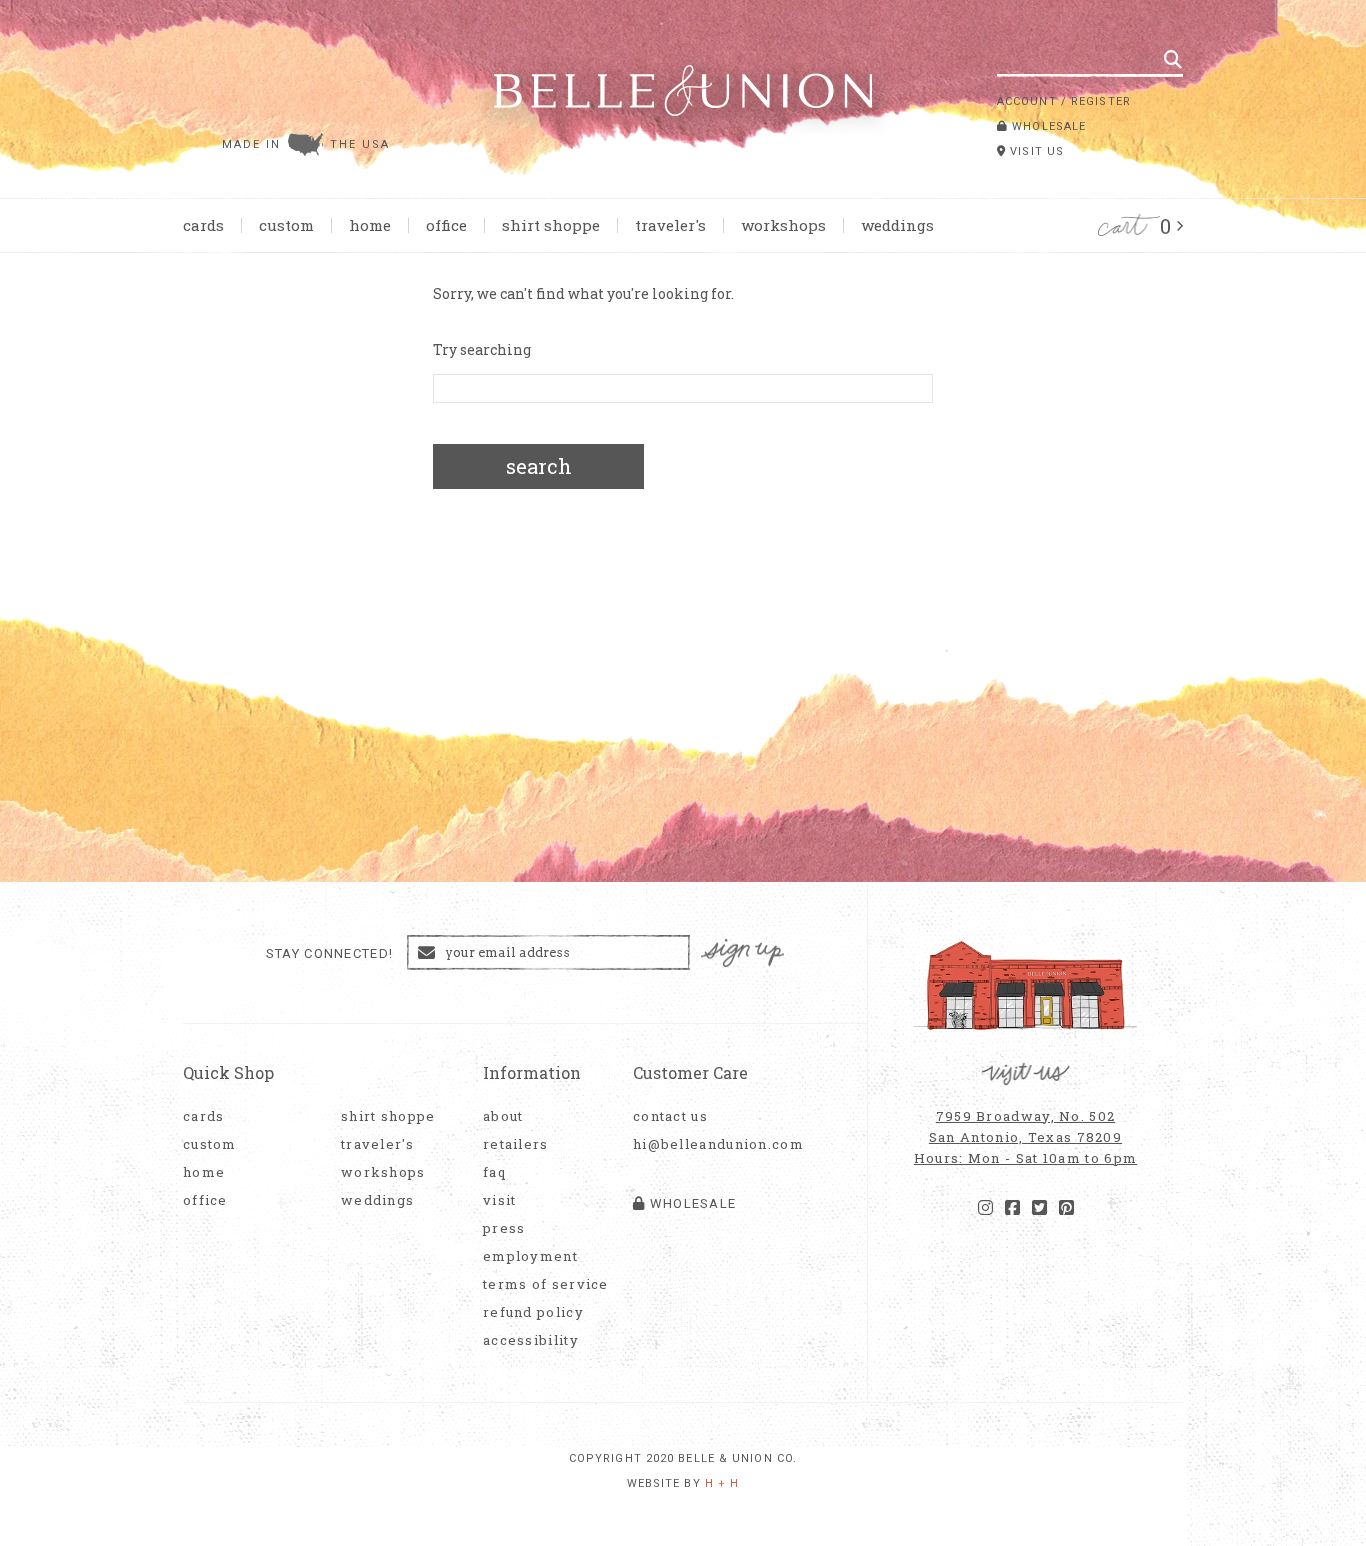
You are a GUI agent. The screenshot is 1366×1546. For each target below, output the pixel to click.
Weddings (897, 225)
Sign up (743, 953)
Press (504, 1228)
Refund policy (533, 1312)
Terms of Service (546, 1284)
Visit (500, 1200)
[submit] (1173, 59)
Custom (286, 225)
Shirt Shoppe (551, 225)
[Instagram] (985, 1208)
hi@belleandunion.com (708, 1144)
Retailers (516, 1144)
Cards (203, 225)
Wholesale (1047, 126)
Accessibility (531, 1340)
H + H (722, 1483)
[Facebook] (1012, 1208)
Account (1027, 101)
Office (446, 225)
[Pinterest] (1066, 1208)
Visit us (1035, 151)
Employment (530, 1256)
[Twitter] (1039, 1208)
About (503, 1116)
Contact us (670, 1116)
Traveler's (670, 225)
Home (370, 225)
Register (1101, 101)
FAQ (494, 1172)
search (539, 466)
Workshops (783, 225)
